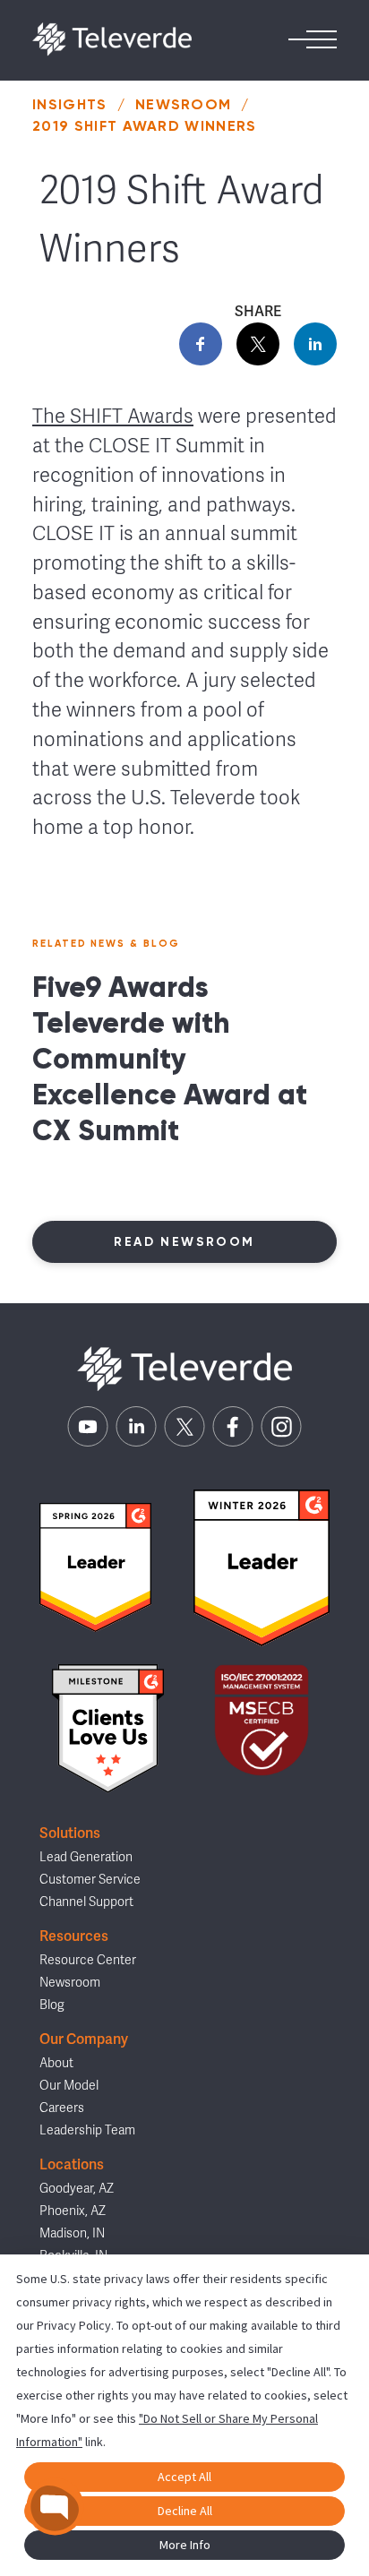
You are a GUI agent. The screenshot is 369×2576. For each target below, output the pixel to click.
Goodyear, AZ (77, 2189)
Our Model (69, 2086)
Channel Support (86, 1902)
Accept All (184, 2477)
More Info (185, 2545)
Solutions (70, 1833)
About (56, 2063)
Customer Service (90, 1880)
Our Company (84, 2039)
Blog (52, 2005)
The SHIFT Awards (113, 416)
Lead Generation (86, 1857)
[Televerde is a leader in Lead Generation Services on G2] (95, 1567)
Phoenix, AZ (73, 2211)
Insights (70, 104)
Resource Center (88, 1960)
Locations (72, 2165)
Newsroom (184, 104)
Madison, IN (72, 2233)
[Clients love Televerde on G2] (107, 1729)
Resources (74, 1936)
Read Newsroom (184, 1242)
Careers (62, 2108)
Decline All (185, 2511)
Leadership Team (87, 2130)
